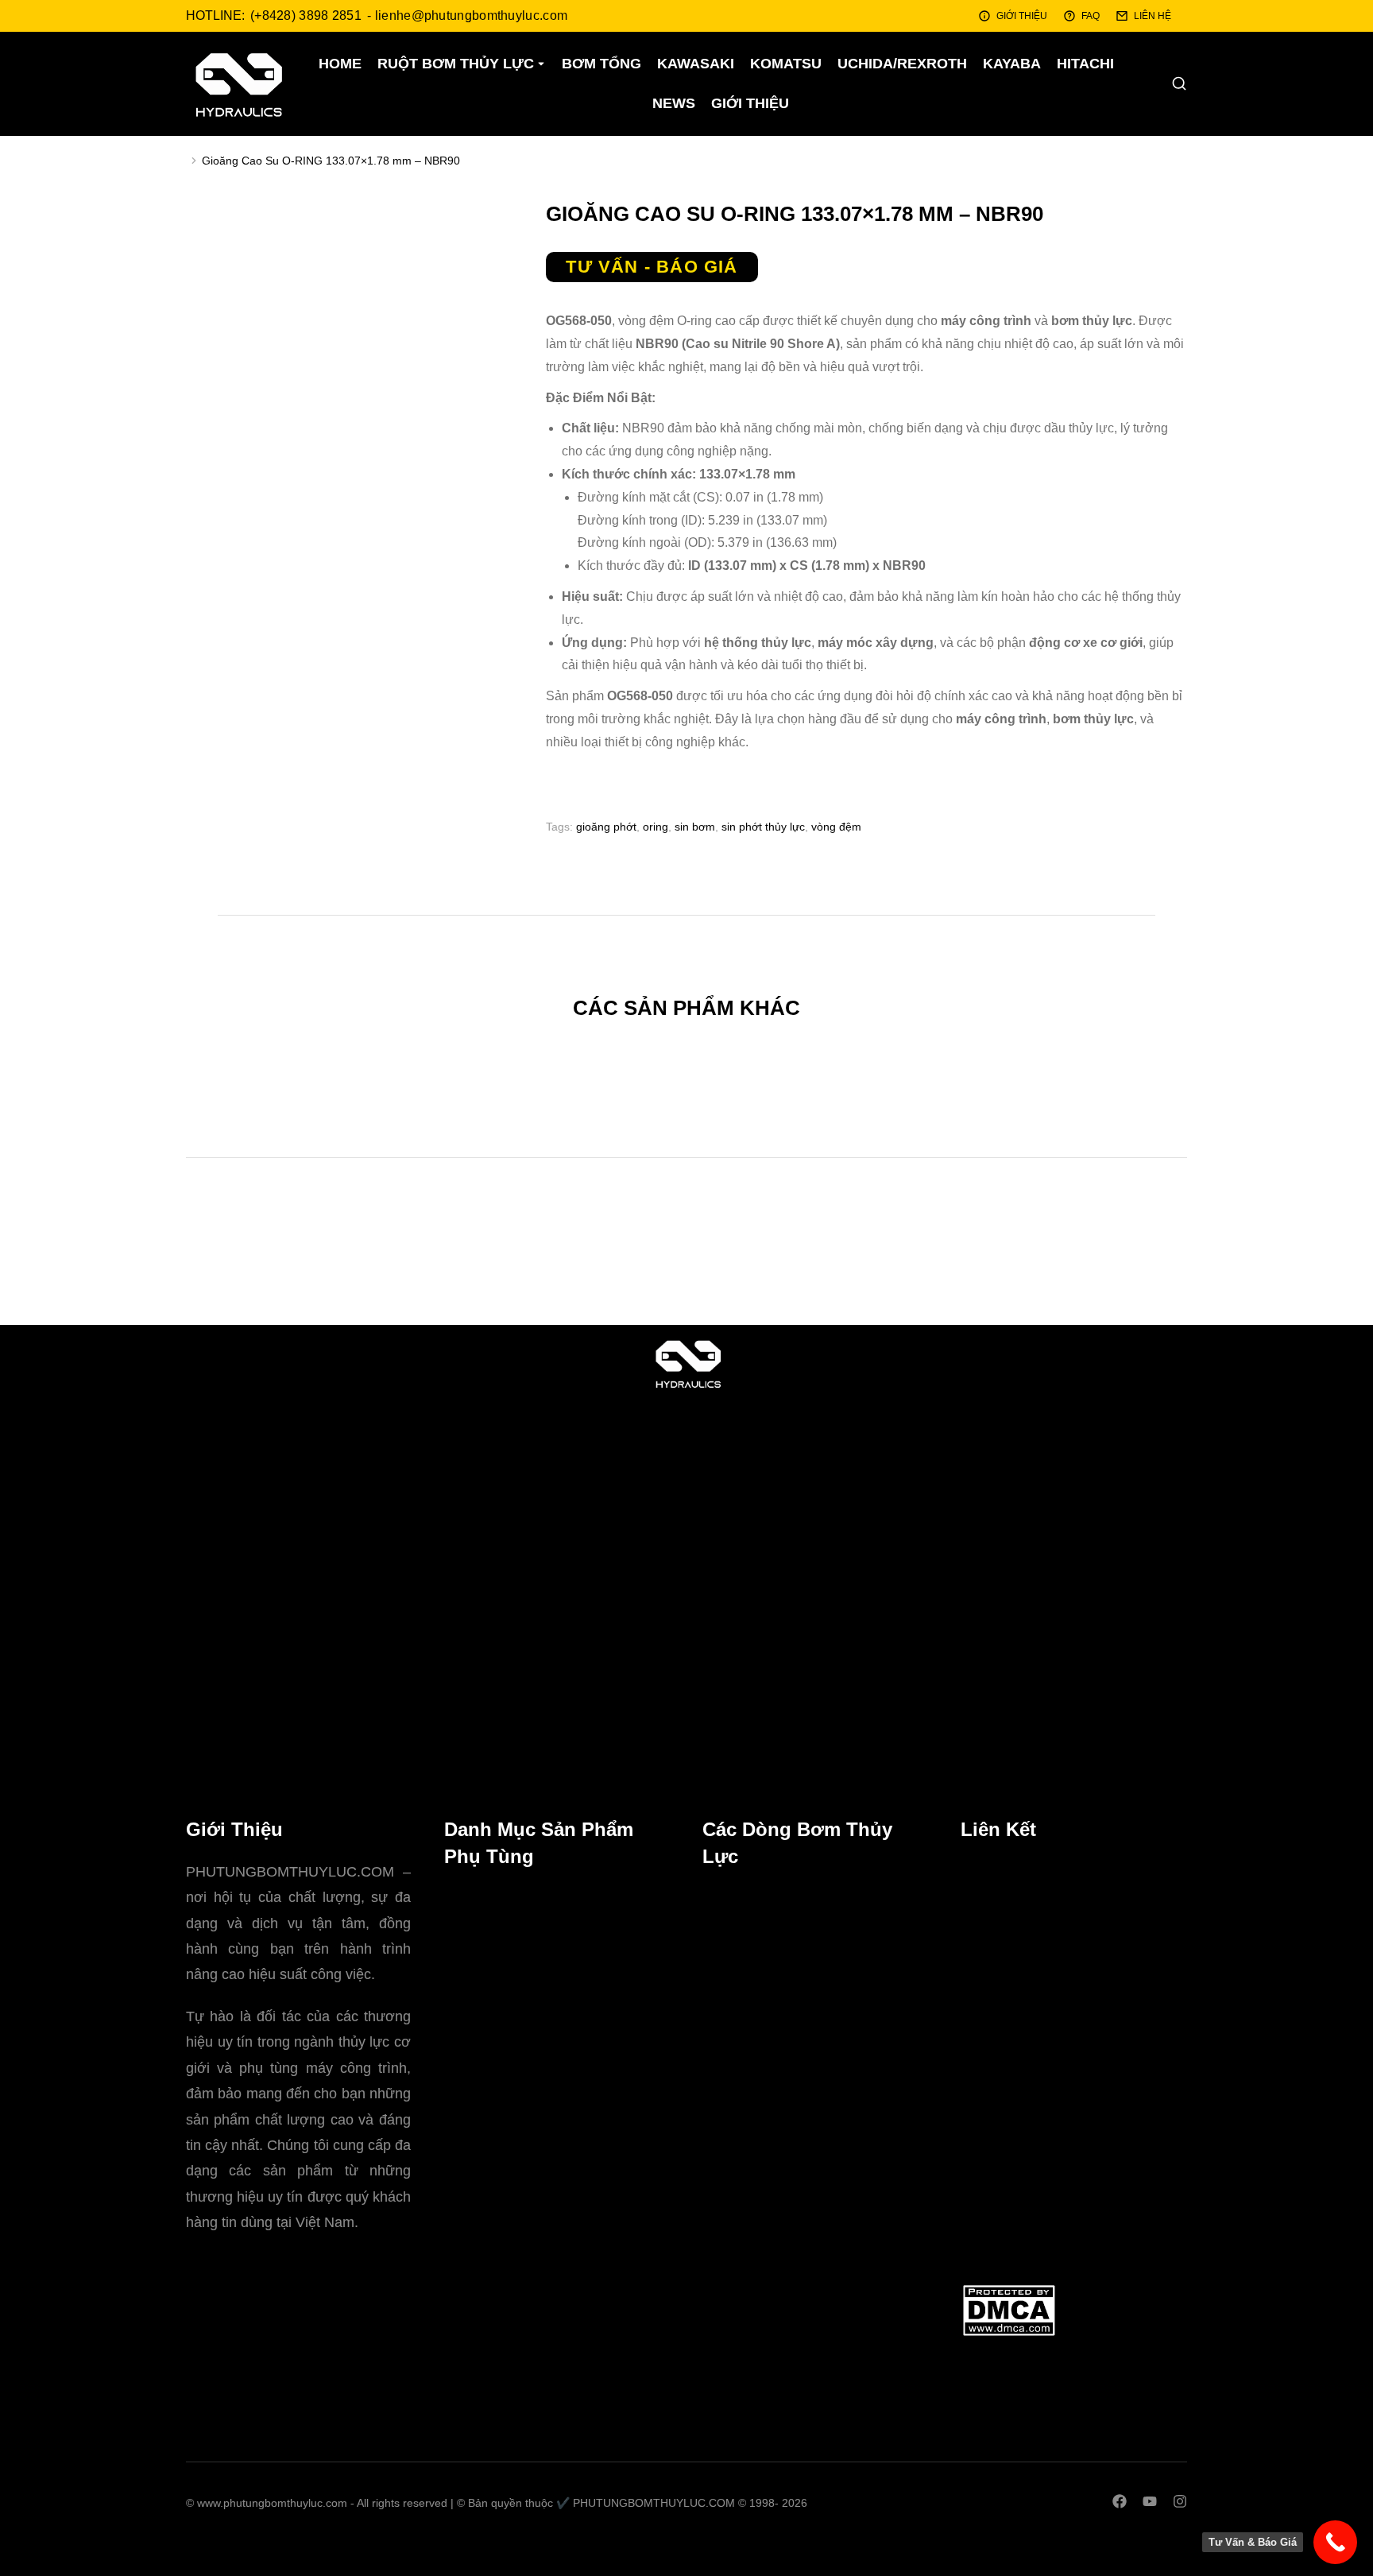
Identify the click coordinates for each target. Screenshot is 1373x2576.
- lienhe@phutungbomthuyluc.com (467, 15)
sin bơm (695, 827)
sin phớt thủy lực (763, 827)
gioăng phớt (606, 827)
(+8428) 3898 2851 (306, 15)
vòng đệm (836, 827)
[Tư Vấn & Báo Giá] (1335, 2542)
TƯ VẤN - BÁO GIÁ (652, 267)
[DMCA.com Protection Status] (1009, 2333)
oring (656, 827)
